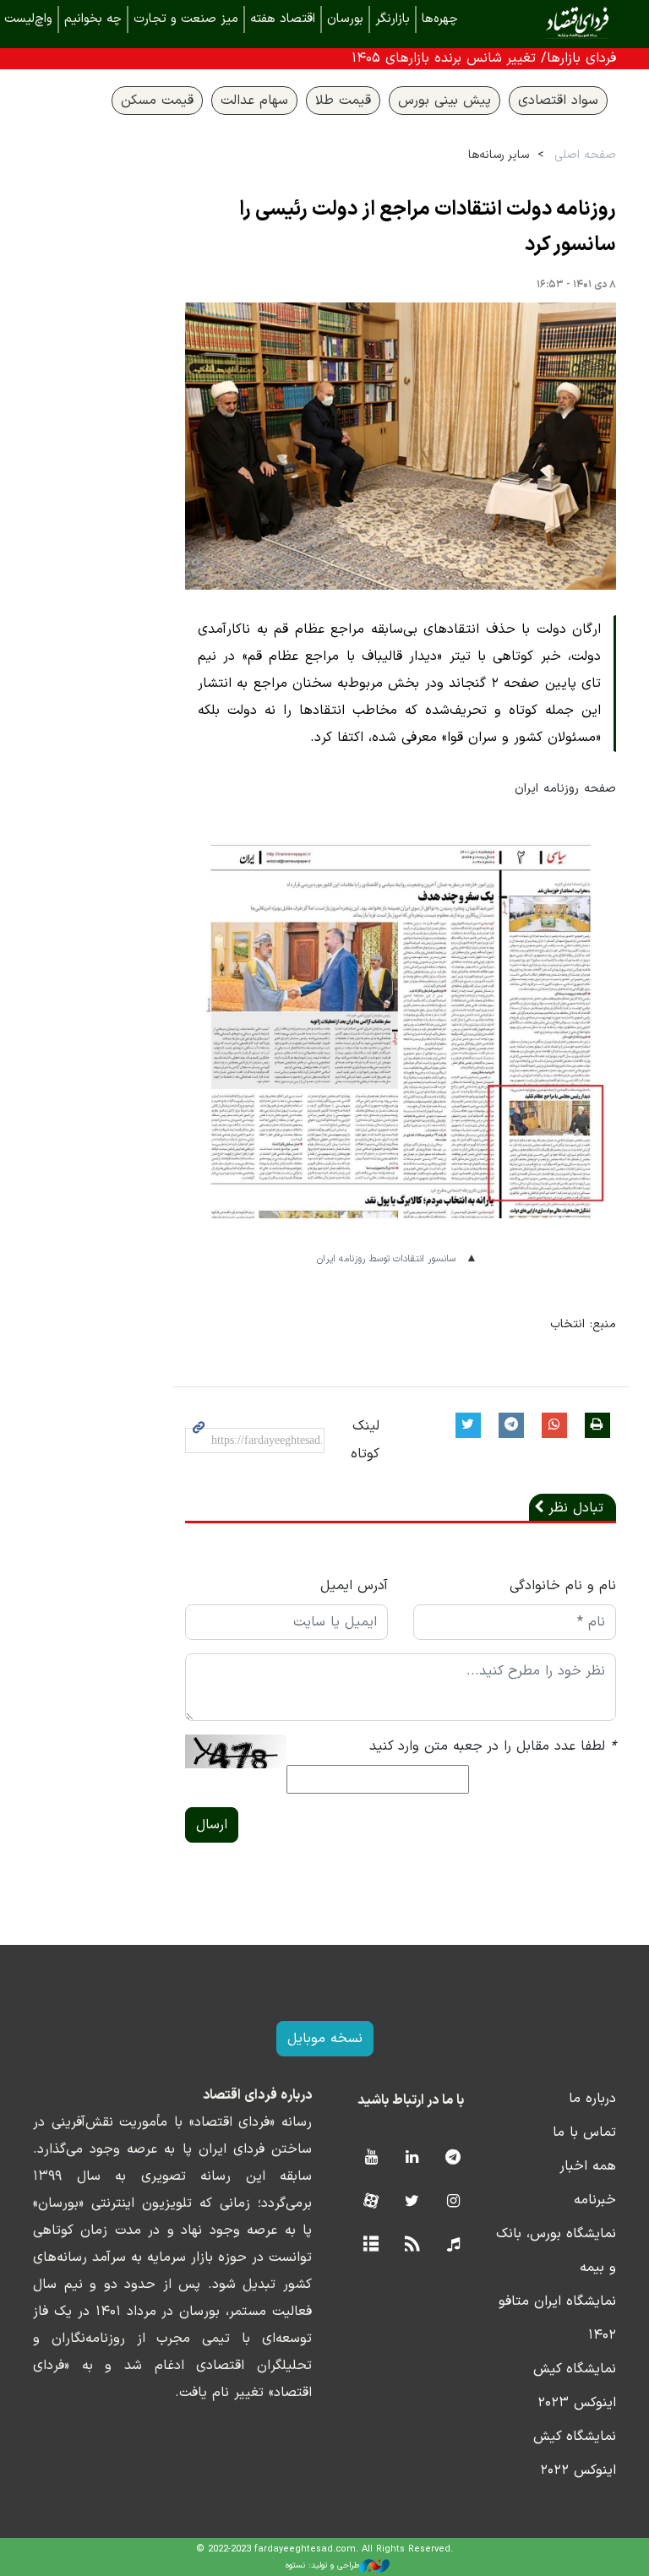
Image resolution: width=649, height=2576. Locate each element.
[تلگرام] (453, 2158)
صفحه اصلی (585, 155)
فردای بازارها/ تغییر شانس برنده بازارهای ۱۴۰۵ (484, 58)
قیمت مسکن (157, 101)
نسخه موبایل (325, 2039)
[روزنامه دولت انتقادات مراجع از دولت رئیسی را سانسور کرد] (401, 446)
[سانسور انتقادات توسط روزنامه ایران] (401, 1040)
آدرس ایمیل (354, 1586)
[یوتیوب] (371, 2158)
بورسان (345, 19)
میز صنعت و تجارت (186, 19)
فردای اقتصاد (553, 23)
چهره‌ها (440, 19)
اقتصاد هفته (283, 19)
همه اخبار (588, 2166)
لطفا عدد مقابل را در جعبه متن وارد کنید (493, 1746)
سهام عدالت (254, 101)
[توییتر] (412, 2202)
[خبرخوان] (412, 2245)
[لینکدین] (412, 2158)
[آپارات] (371, 2202)
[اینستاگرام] (453, 2202)
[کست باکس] (453, 2245)
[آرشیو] (371, 2245)
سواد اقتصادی (558, 101)
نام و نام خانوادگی (563, 1586)
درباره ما (592, 2099)
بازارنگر (393, 19)
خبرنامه (595, 2200)
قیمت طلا (343, 101)
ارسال (212, 1825)
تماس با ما (584, 2132)
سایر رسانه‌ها (499, 155)
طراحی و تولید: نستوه (322, 2565)
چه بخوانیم (93, 19)
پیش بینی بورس (444, 101)
